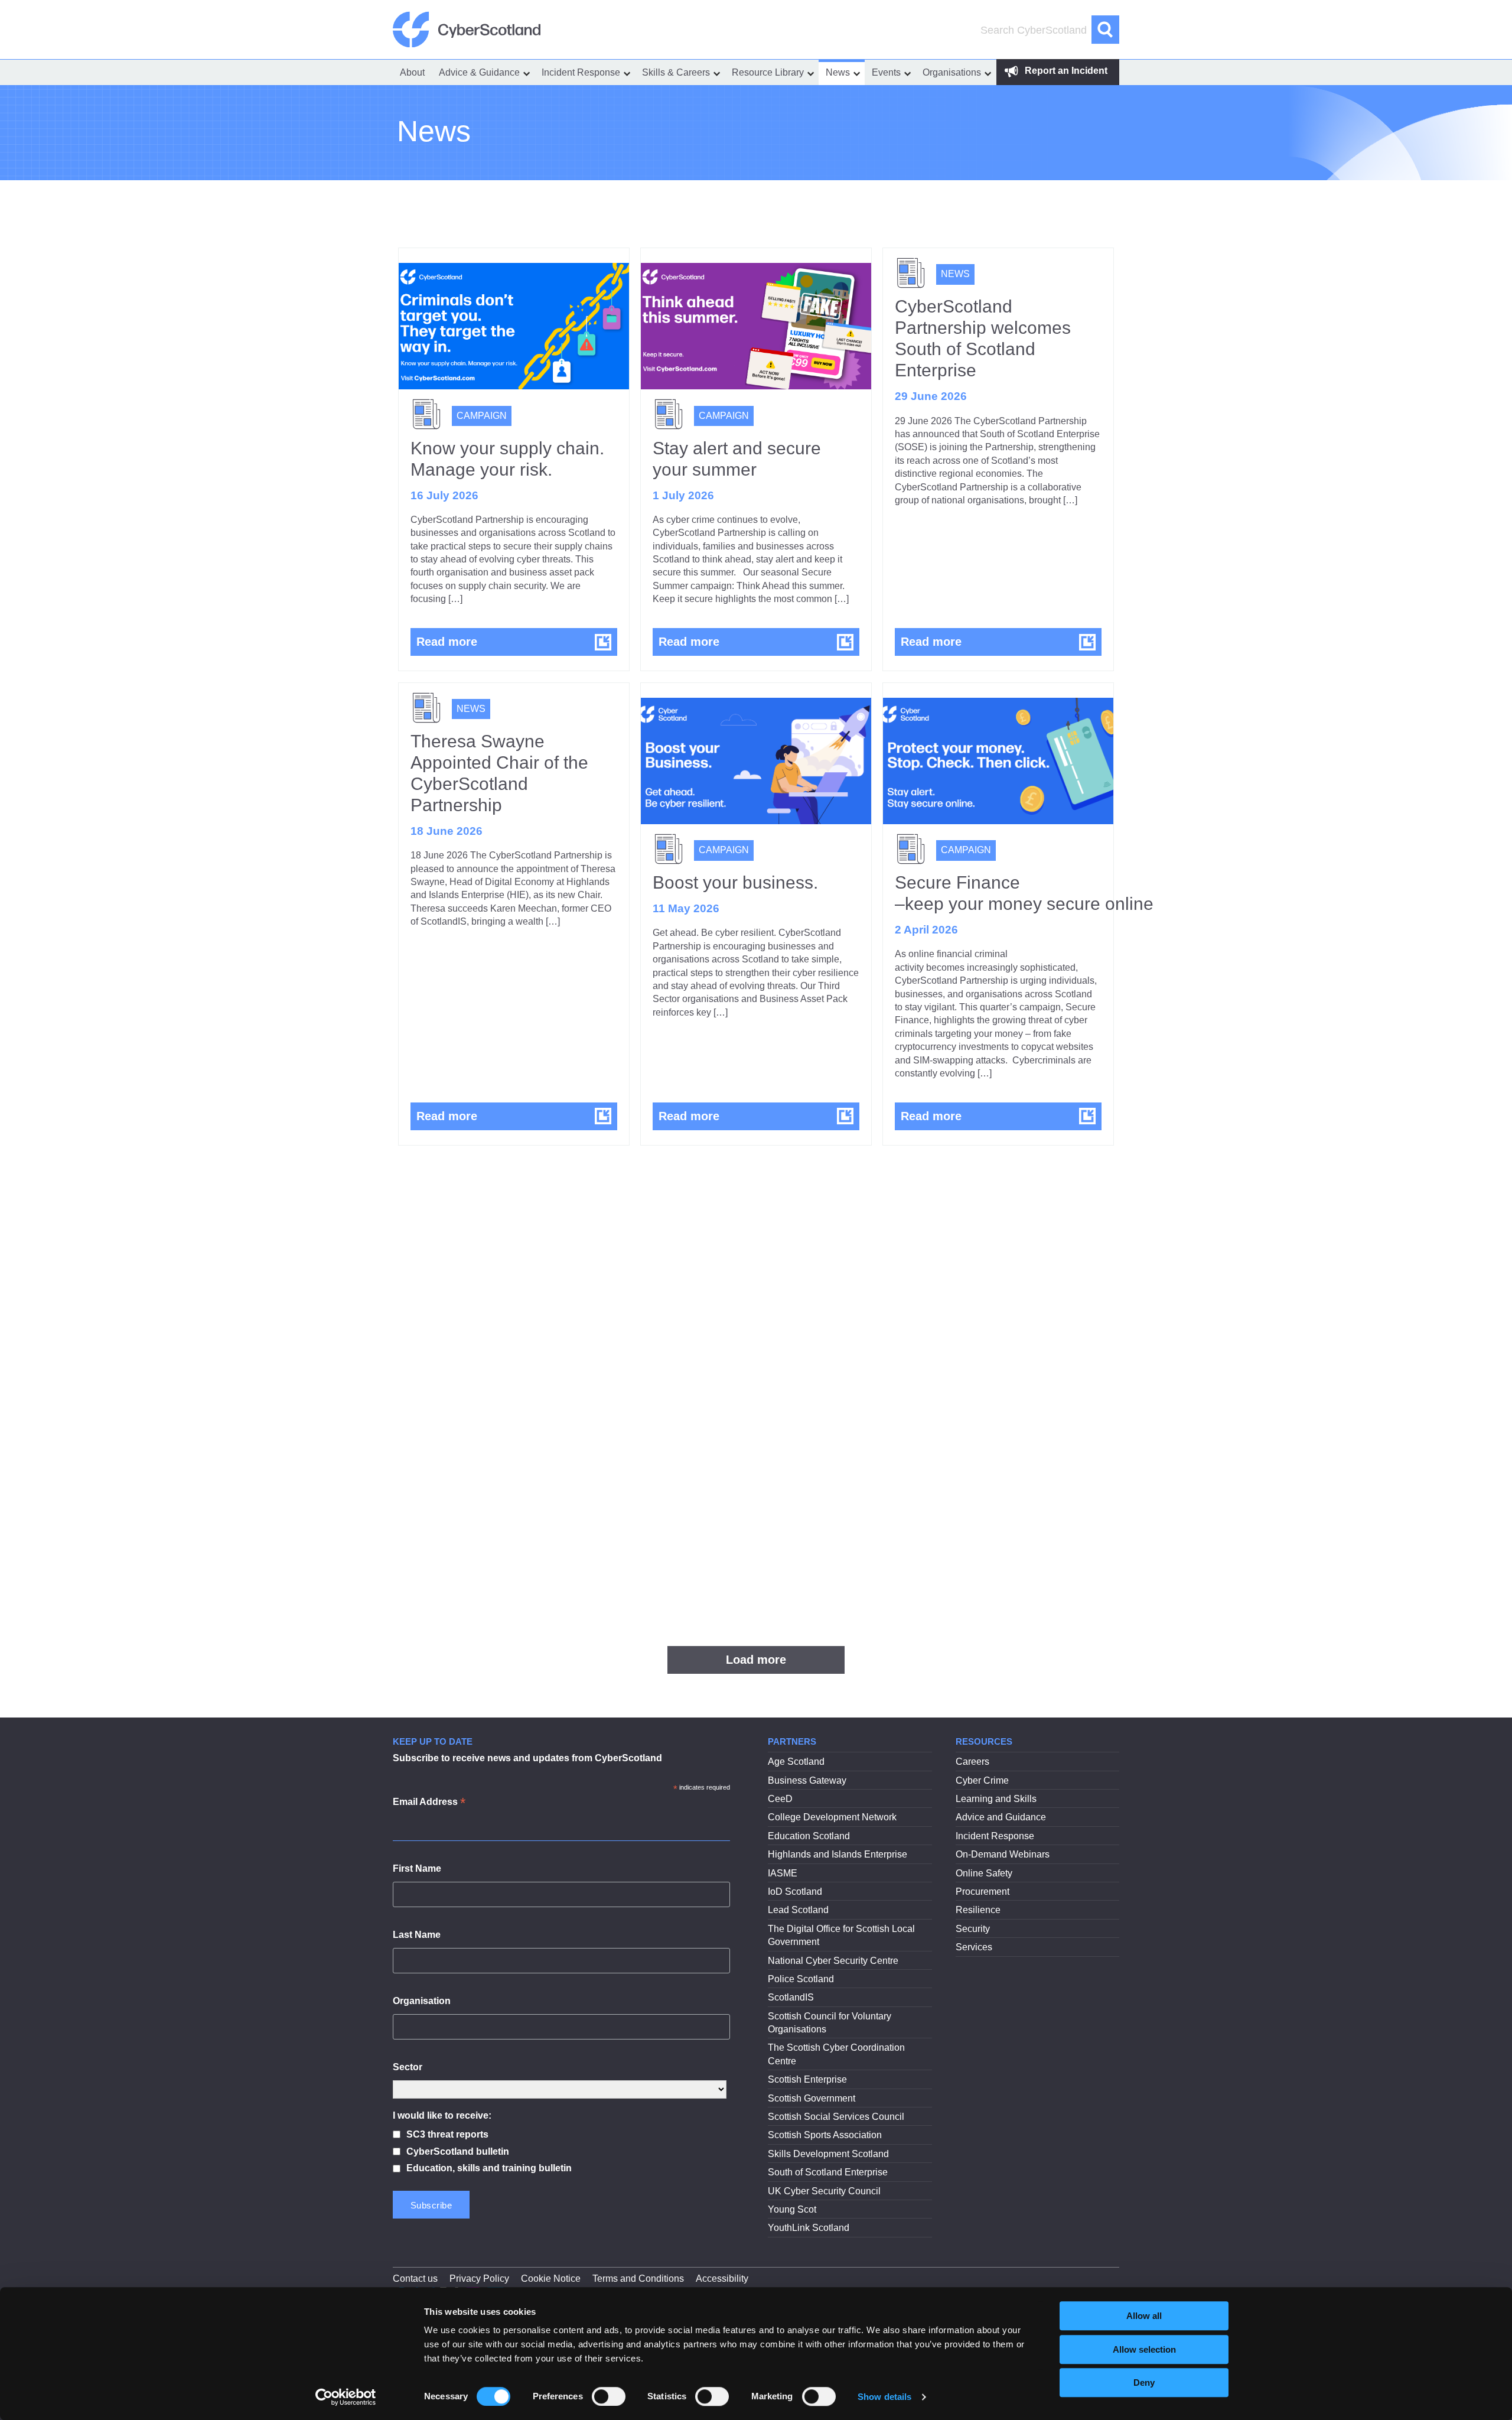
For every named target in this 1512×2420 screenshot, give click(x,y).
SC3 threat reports (447, 2134)
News (838, 72)
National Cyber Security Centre (833, 1961)
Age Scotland (796, 1762)
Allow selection (1144, 2349)
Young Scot (792, 2209)
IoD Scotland (795, 1892)
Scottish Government (812, 2098)
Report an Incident (1065, 71)
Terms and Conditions (638, 2278)
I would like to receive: (442, 2115)
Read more (517, 641)
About (412, 72)
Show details (884, 2397)
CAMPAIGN (482, 416)
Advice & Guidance (479, 72)
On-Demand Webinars (1003, 1854)
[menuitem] (412, 72)
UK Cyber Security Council (824, 2191)
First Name (417, 1868)
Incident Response (581, 72)
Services (974, 1947)
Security (973, 1929)
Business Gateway (807, 1780)
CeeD (780, 1799)
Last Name (417, 1935)
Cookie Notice (551, 2278)
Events (886, 72)
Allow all (1144, 2316)
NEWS (955, 274)
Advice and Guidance (1001, 1817)
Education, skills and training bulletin (489, 2168)
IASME (783, 1873)
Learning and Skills (996, 1799)
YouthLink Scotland (809, 2228)
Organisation (422, 2001)
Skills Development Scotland (828, 2154)
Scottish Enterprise (807, 2079)
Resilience (978, 1910)
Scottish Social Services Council (836, 2117)
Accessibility (722, 2278)
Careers (972, 1762)
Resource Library (768, 72)
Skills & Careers (676, 72)
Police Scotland (801, 1979)
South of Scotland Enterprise (828, 2172)
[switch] (609, 2396)
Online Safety (984, 1873)
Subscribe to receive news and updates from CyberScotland (527, 1758)
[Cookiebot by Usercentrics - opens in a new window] (346, 2397)
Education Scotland (809, 1836)
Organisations (952, 72)
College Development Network (832, 1817)
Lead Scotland (798, 1910)
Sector (408, 2067)
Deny (1144, 2382)
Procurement (983, 1892)
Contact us (415, 2278)
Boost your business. (735, 882)
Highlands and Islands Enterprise (838, 1854)
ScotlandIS (791, 1997)
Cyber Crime (982, 1780)
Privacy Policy (479, 2278)
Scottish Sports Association (825, 2135)
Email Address (429, 1803)
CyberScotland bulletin (458, 2151)
